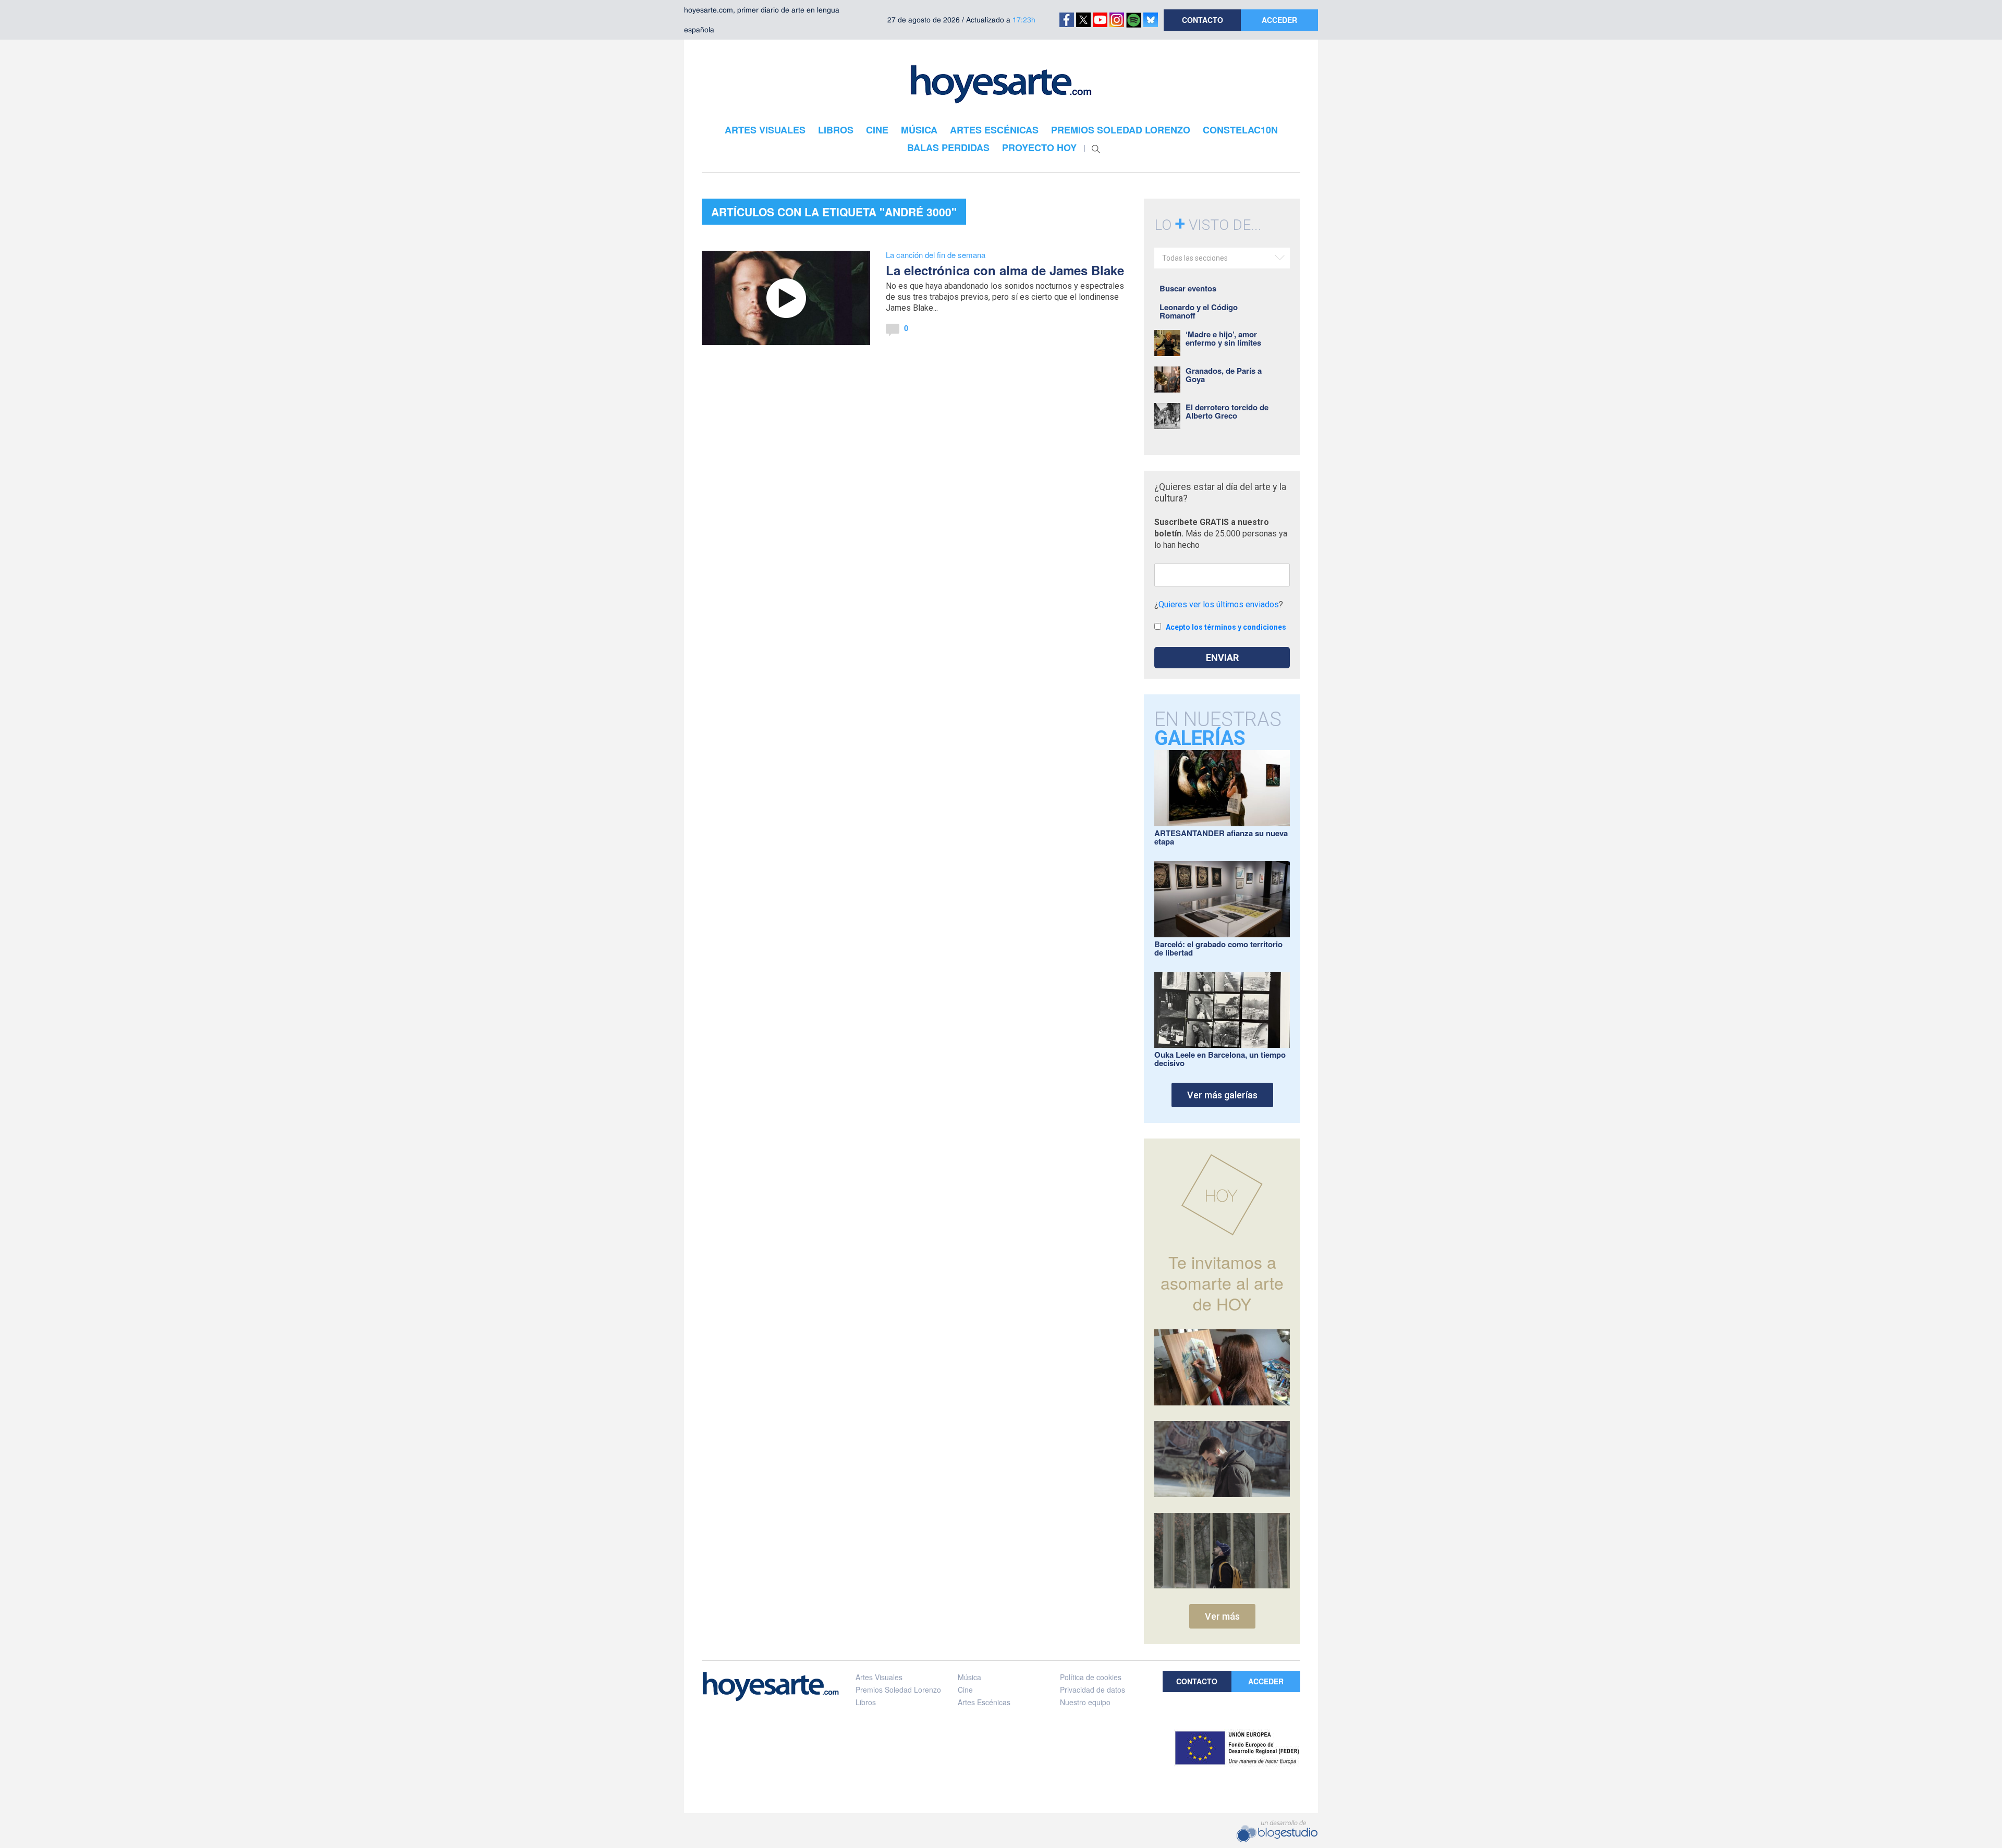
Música (969, 1677)
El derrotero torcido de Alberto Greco (1227, 411)
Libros (866, 1702)
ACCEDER (1279, 20)
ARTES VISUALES (765, 130)
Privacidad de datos (1092, 1690)
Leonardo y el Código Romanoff (1199, 311)
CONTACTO (1203, 20)
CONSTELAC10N (1240, 130)
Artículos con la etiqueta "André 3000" (834, 212)
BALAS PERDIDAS (948, 148)
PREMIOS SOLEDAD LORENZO (1121, 130)
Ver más (1222, 1616)
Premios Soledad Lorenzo (898, 1690)
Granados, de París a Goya (1224, 375)
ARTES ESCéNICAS (994, 130)
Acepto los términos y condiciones (1226, 627)
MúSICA (919, 130)
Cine (965, 1690)
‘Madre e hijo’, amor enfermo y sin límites (1223, 338)
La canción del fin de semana (936, 255)
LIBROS (836, 130)
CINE (877, 130)
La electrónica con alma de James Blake (1005, 270)
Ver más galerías (1222, 1095)
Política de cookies (1091, 1677)
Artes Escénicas (984, 1702)
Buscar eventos (1188, 288)
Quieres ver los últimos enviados (1219, 604)
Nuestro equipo (1085, 1702)
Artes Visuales (879, 1677)
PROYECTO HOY (1039, 148)
